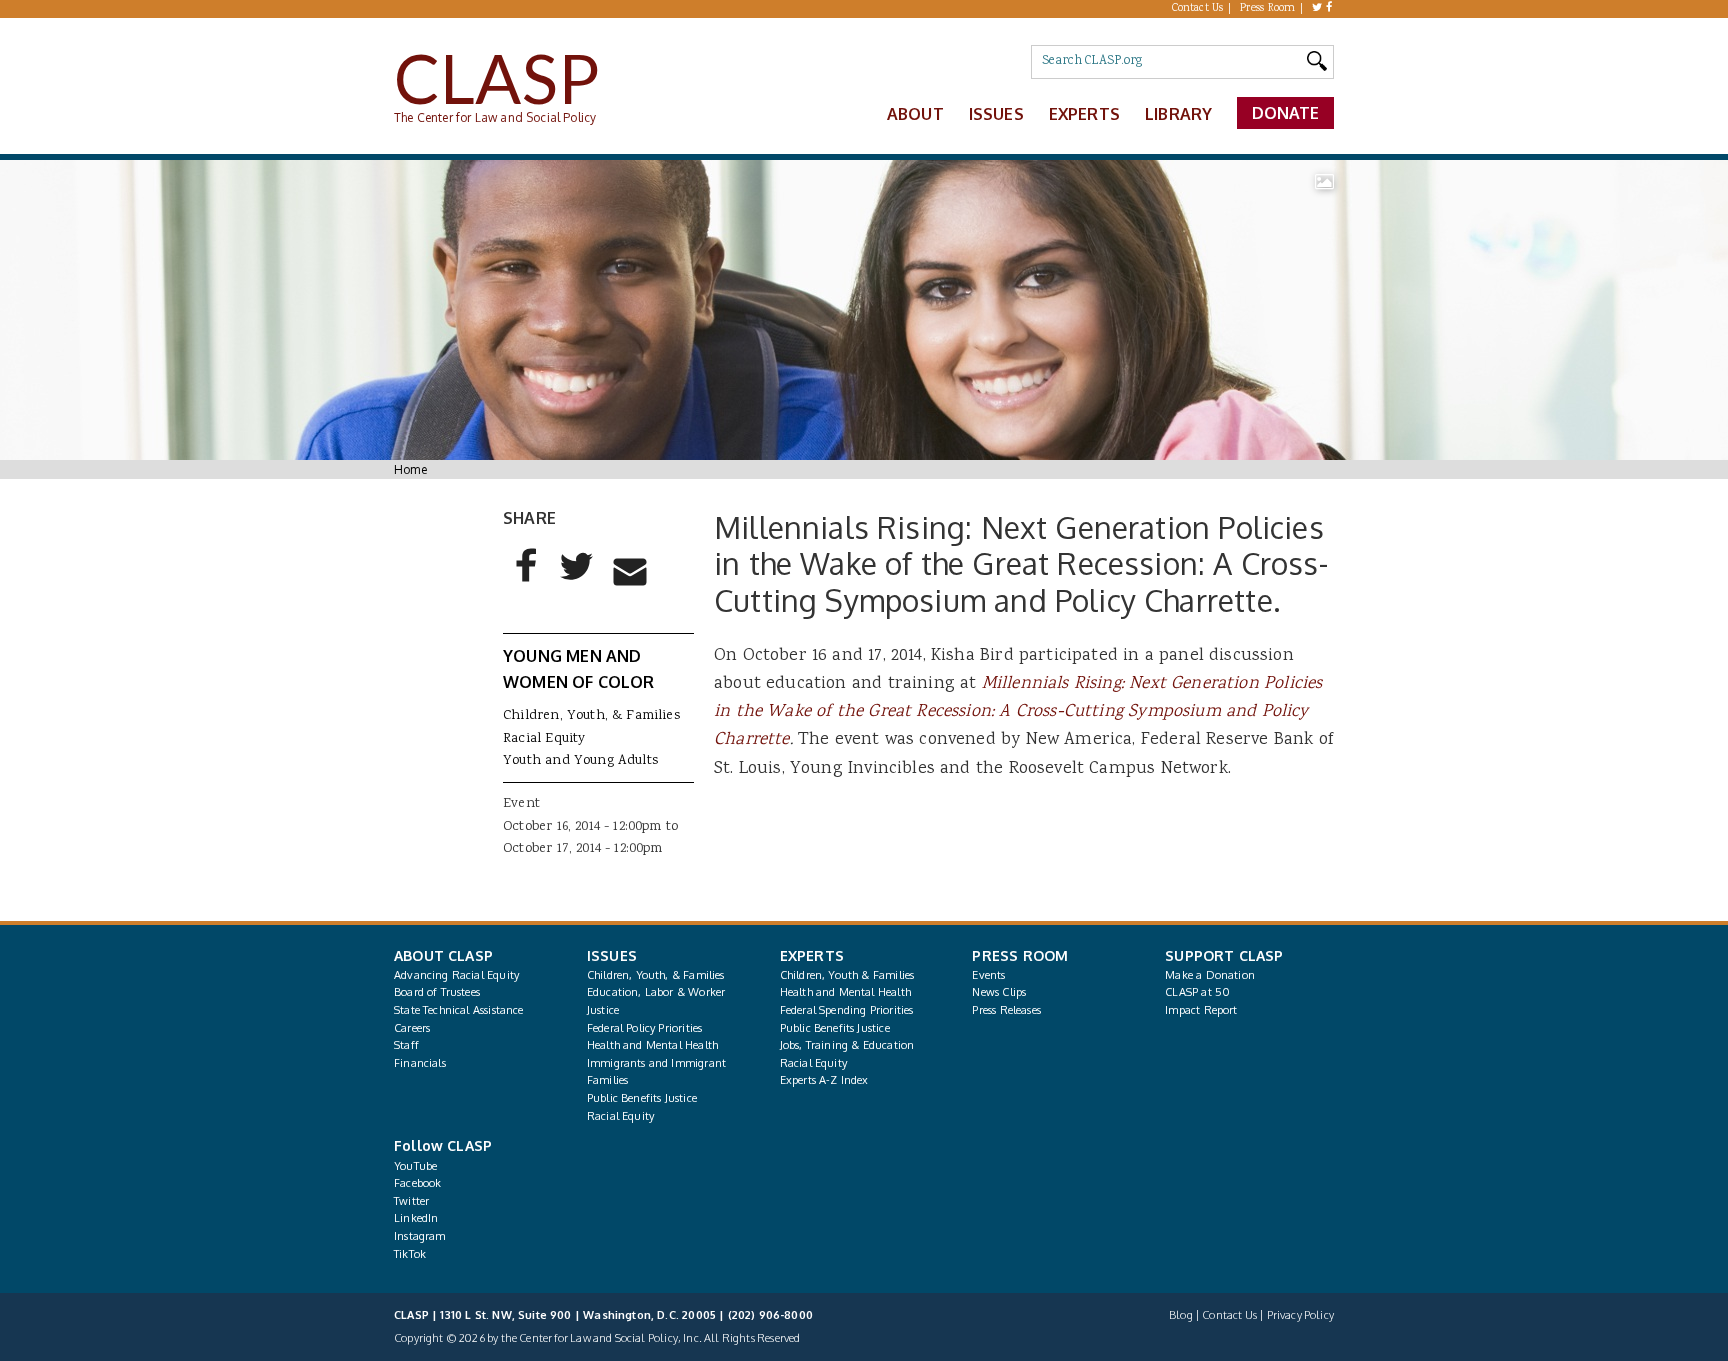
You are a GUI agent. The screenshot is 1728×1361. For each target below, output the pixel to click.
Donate (1286, 113)
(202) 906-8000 (770, 1315)
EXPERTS (812, 955)
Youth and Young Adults (580, 761)
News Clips (999, 992)
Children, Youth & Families (847, 975)
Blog (1181, 1315)
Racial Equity (544, 739)
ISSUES (612, 955)
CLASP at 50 (1197, 992)
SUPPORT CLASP (1224, 955)
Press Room (1268, 9)
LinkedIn (416, 1218)
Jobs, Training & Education (847, 1045)
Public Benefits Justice (642, 1098)
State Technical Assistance (459, 1010)
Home (410, 469)
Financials (420, 1063)
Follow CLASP (443, 1145)
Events (988, 975)
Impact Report (1201, 1010)
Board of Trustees (437, 992)
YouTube (415, 1166)
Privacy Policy (1300, 1315)
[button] (527, 582)
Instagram (420, 1236)
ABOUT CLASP (443, 955)
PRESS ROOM (1020, 955)
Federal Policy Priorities (644, 1028)
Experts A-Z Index (824, 1080)
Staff (406, 1045)
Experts (1084, 114)
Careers (412, 1028)
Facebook (417, 1183)
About (915, 114)
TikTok (410, 1254)
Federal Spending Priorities (847, 1010)
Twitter (411, 1201)
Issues (996, 114)
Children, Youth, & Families (591, 716)
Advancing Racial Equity (456, 975)
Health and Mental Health (652, 1045)
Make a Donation (1210, 975)
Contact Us (1198, 9)
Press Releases (1006, 1010)
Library (1178, 114)
